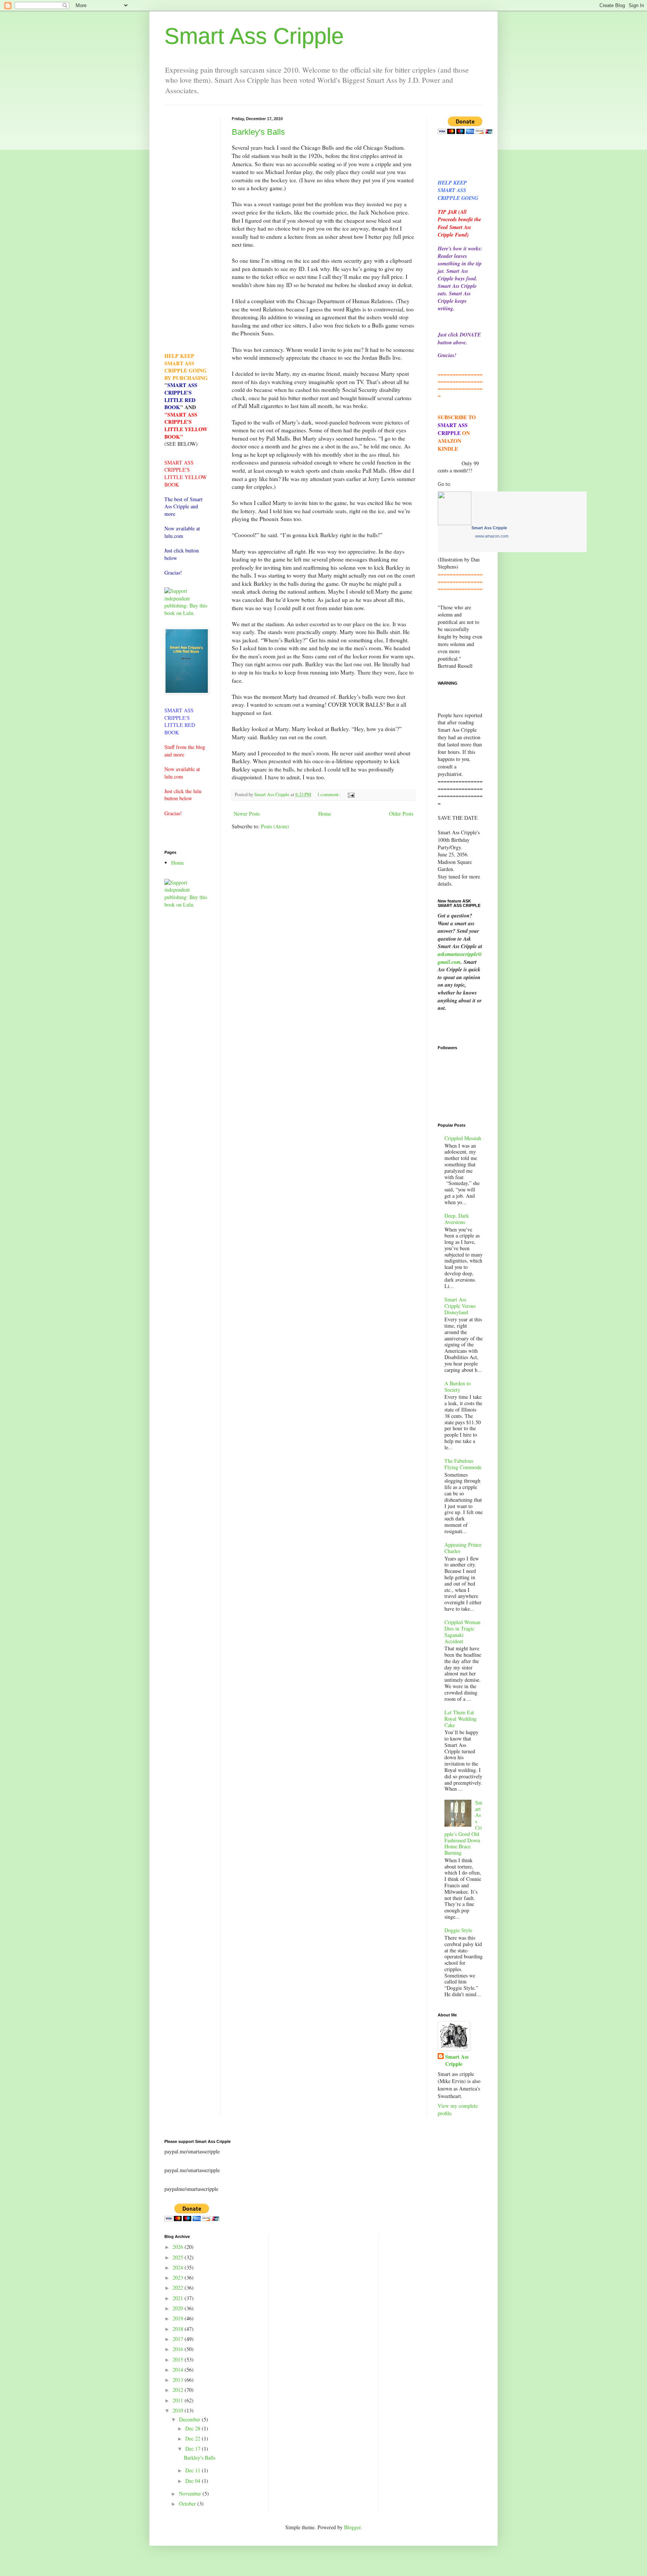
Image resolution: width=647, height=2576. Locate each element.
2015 (179, 2359)
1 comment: (329, 794)
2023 (179, 2277)
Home (325, 814)
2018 (179, 2329)
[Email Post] (351, 794)
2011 (179, 2400)
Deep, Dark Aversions (457, 1219)
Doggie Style (458, 1930)
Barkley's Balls (258, 132)
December (190, 2419)
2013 (179, 2380)
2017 (179, 2339)
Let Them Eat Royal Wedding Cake (461, 1719)
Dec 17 (194, 2449)
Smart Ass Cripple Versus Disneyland (460, 1306)
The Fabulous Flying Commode (463, 1464)
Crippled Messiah (463, 1138)
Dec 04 (194, 2481)
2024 (179, 2267)
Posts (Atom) (275, 826)
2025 (179, 2257)
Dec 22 (194, 2438)
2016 (179, 2349)
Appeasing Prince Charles (463, 1548)
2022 (179, 2288)
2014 (179, 2370)
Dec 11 (194, 2470)
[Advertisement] (187, 229)
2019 (179, 2318)
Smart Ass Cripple (254, 36)
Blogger (352, 2527)
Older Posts (401, 814)
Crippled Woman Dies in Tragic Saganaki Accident (462, 1631)
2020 (179, 2308)
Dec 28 (194, 2428)
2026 (179, 2247)
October (188, 2504)
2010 (179, 2410)
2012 (179, 2390)
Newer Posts (247, 814)
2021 (179, 2298)
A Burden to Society (458, 1386)
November (191, 2493)
